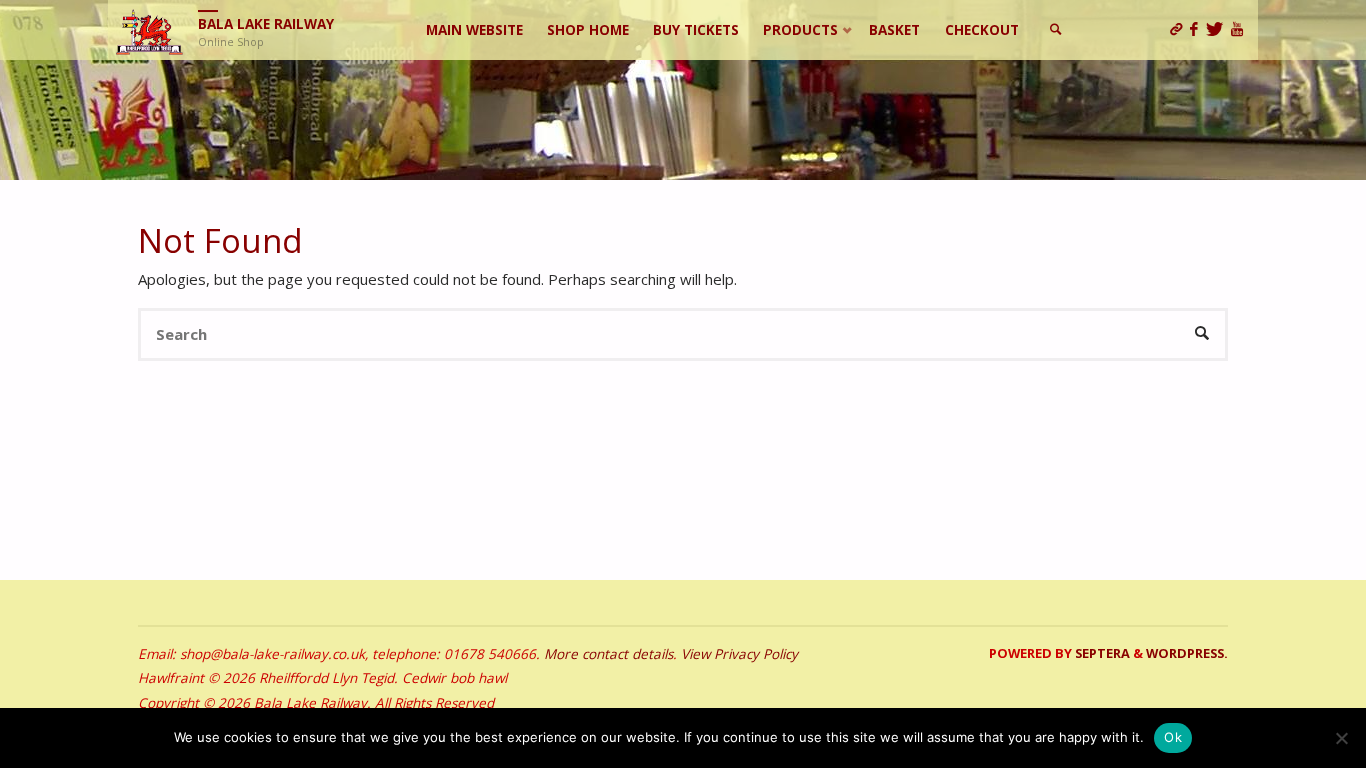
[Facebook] (1198, 30)
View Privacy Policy (739, 654)
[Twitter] (1218, 30)
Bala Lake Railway (266, 24)
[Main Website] (1180, 30)
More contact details (608, 654)
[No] (1341, 738)
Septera (1101, 653)
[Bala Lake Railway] (149, 30)
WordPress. (1187, 653)
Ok (1173, 737)
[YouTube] (1241, 30)
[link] (1057, 30)
